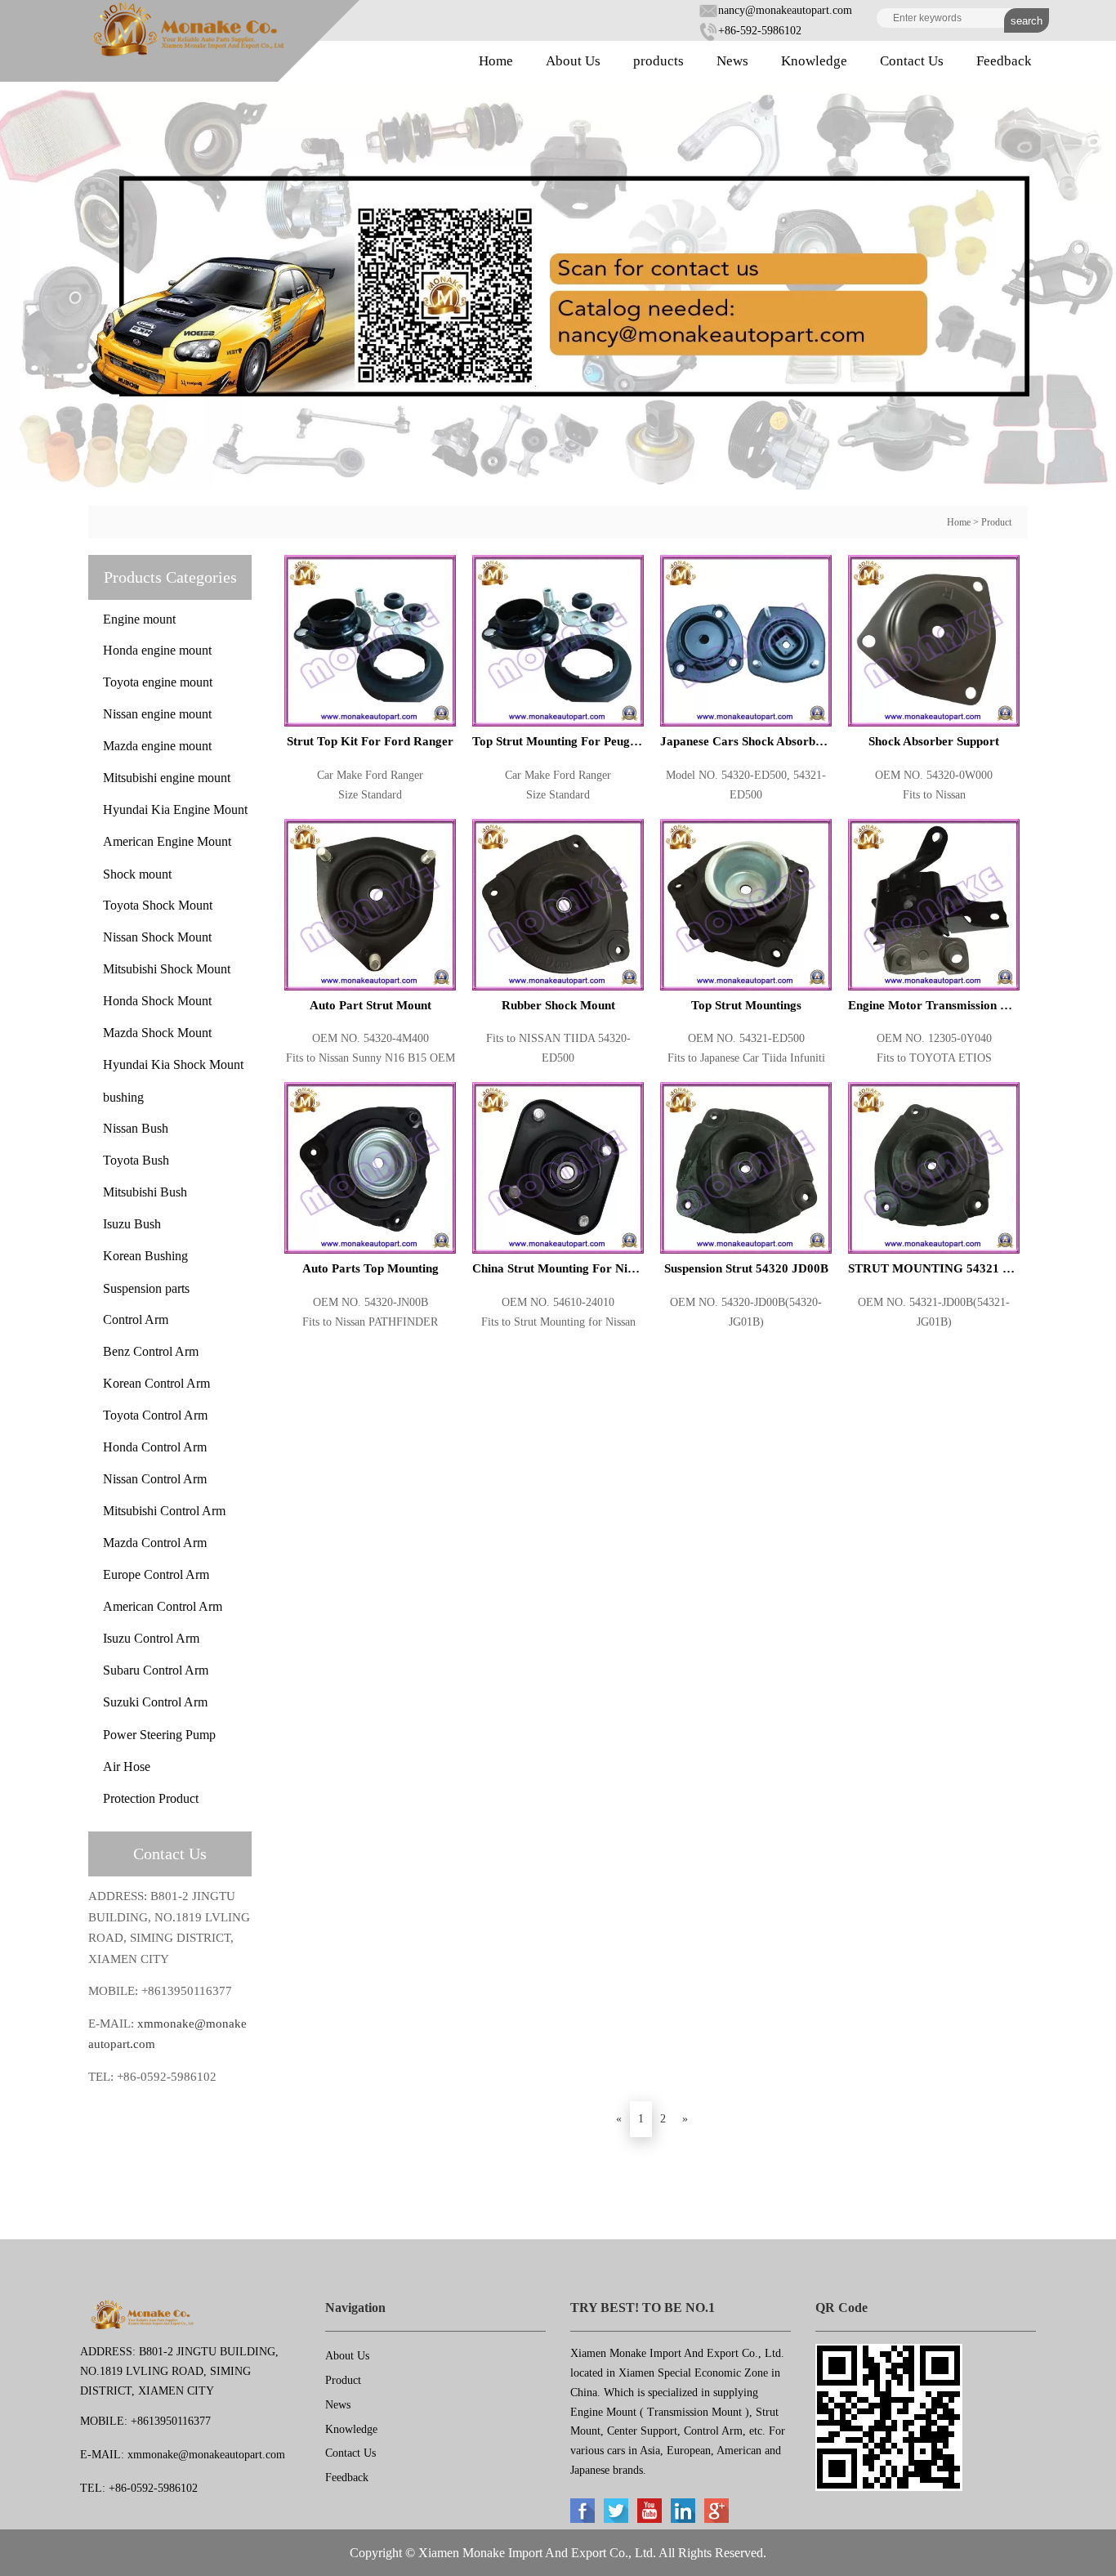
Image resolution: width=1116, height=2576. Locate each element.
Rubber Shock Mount (558, 1005)
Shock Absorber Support (934, 741)
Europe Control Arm (156, 1574)
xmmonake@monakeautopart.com (206, 2455)
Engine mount (139, 619)
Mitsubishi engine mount (167, 778)
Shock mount (137, 874)
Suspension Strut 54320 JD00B (746, 1268)
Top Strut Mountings (746, 1005)
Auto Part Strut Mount (371, 1005)
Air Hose (127, 1767)
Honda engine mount (157, 650)
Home (496, 61)
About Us (573, 61)
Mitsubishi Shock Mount (167, 969)
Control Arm (136, 1319)
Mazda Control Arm (155, 1543)
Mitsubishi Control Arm (164, 1511)
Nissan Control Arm (155, 1479)
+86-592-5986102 (760, 31)
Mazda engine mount (157, 746)
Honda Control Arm (155, 1447)
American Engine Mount (167, 841)
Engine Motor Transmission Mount (934, 1005)
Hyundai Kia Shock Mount (173, 1064)
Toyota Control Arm (155, 1415)
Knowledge (814, 61)
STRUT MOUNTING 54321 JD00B (934, 1268)
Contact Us (912, 61)
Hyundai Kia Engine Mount (175, 809)
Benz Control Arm (151, 1351)
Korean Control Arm (156, 1383)
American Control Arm (163, 1606)
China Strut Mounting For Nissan (558, 1268)
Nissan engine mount (157, 714)
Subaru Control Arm (156, 1670)
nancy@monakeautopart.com (785, 10)
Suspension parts (146, 1288)
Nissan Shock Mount (157, 937)
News (732, 61)
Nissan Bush (136, 1128)
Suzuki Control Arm (155, 1702)
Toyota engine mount (158, 682)
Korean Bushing (145, 1256)
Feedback (1004, 61)
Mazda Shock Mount (157, 1033)
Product (996, 522)
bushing (123, 1097)
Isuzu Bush (132, 1224)
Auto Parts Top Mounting (371, 1268)
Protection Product (151, 1798)
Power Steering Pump (159, 1735)
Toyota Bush (136, 1160)
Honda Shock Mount (157, 1001)
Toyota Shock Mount (158, 905)
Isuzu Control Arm (151, 1638)
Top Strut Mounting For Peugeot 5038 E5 (558, 741)
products (658, 61)
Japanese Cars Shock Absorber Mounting (746, 741)
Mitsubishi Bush (145, 1192)
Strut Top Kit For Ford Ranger (370, 741)
